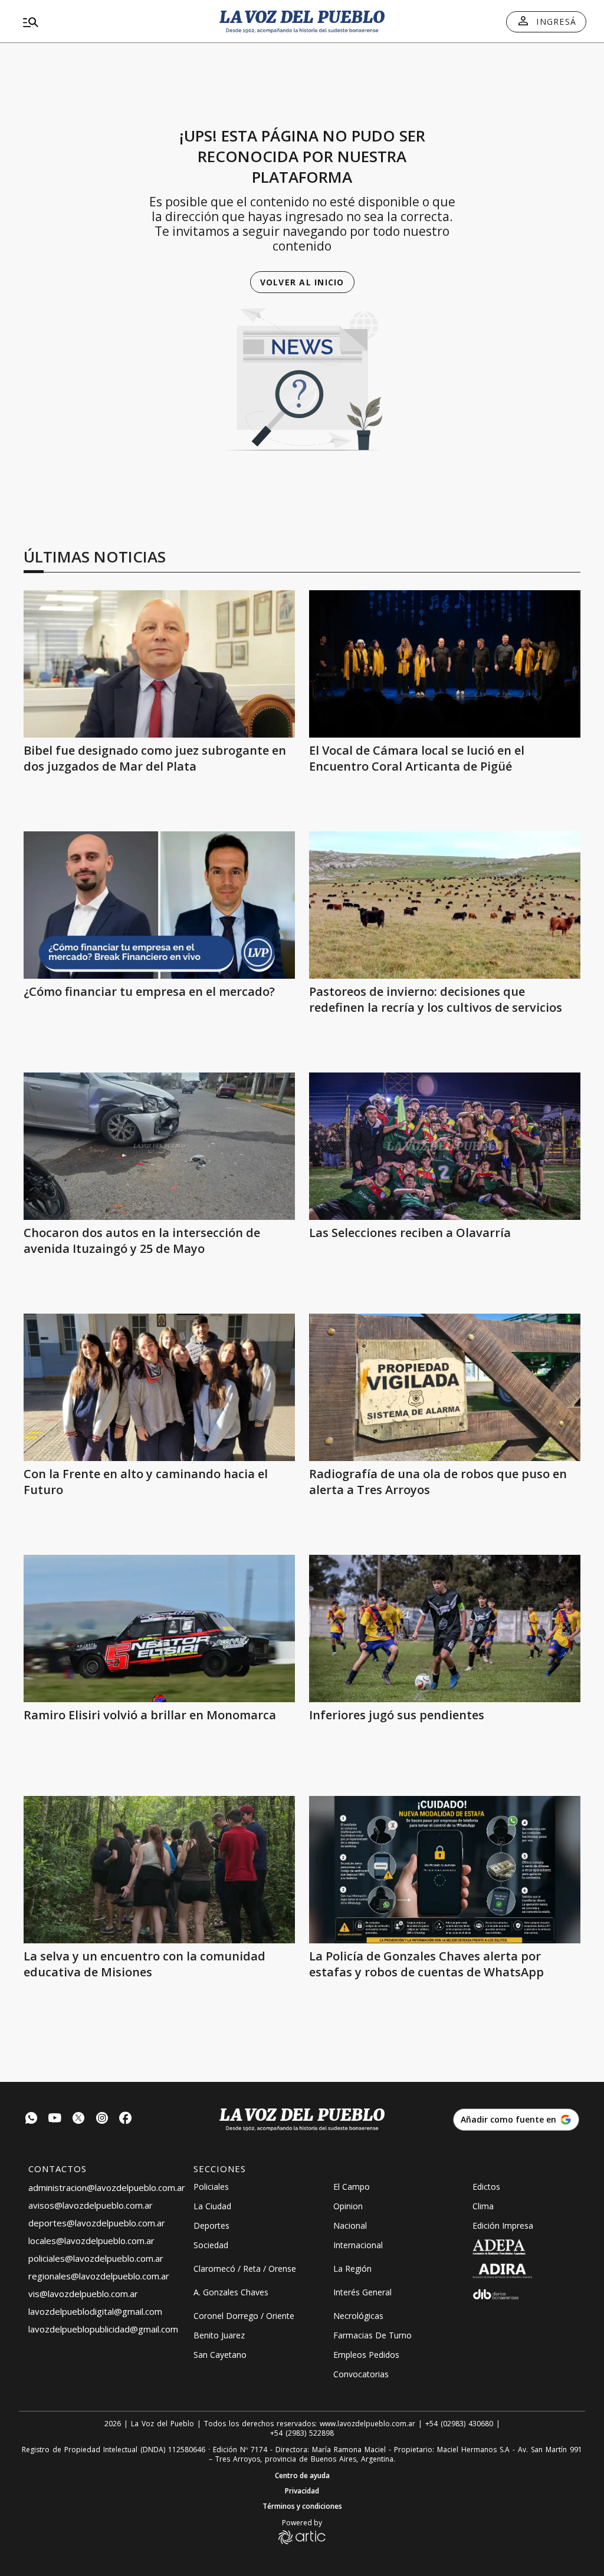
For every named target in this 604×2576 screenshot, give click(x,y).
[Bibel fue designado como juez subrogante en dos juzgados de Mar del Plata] (159, 664)
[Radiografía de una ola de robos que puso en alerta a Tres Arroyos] (445, 1387)
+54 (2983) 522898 (302, 2433)
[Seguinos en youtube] (55, 2119)
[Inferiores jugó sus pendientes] (445, 1628)
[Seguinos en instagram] (102, 2119)
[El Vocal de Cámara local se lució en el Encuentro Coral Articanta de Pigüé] (445, 664)
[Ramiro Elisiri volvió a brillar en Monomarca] (159, 1628)
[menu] (109, 22)
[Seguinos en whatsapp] (31, 2119)
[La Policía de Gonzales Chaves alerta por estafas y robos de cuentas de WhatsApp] (445, 1870)
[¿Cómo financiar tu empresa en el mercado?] (159, 905)
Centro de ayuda (302, 2476)
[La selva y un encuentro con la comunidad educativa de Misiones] (159, 1870)
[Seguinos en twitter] (78, 2119)
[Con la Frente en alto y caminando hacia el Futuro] (159, 1387)
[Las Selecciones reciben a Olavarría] (445, 1146)
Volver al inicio (302, 282)
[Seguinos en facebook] (126, 2119)
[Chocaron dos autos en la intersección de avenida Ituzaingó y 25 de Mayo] (159, 1146)
